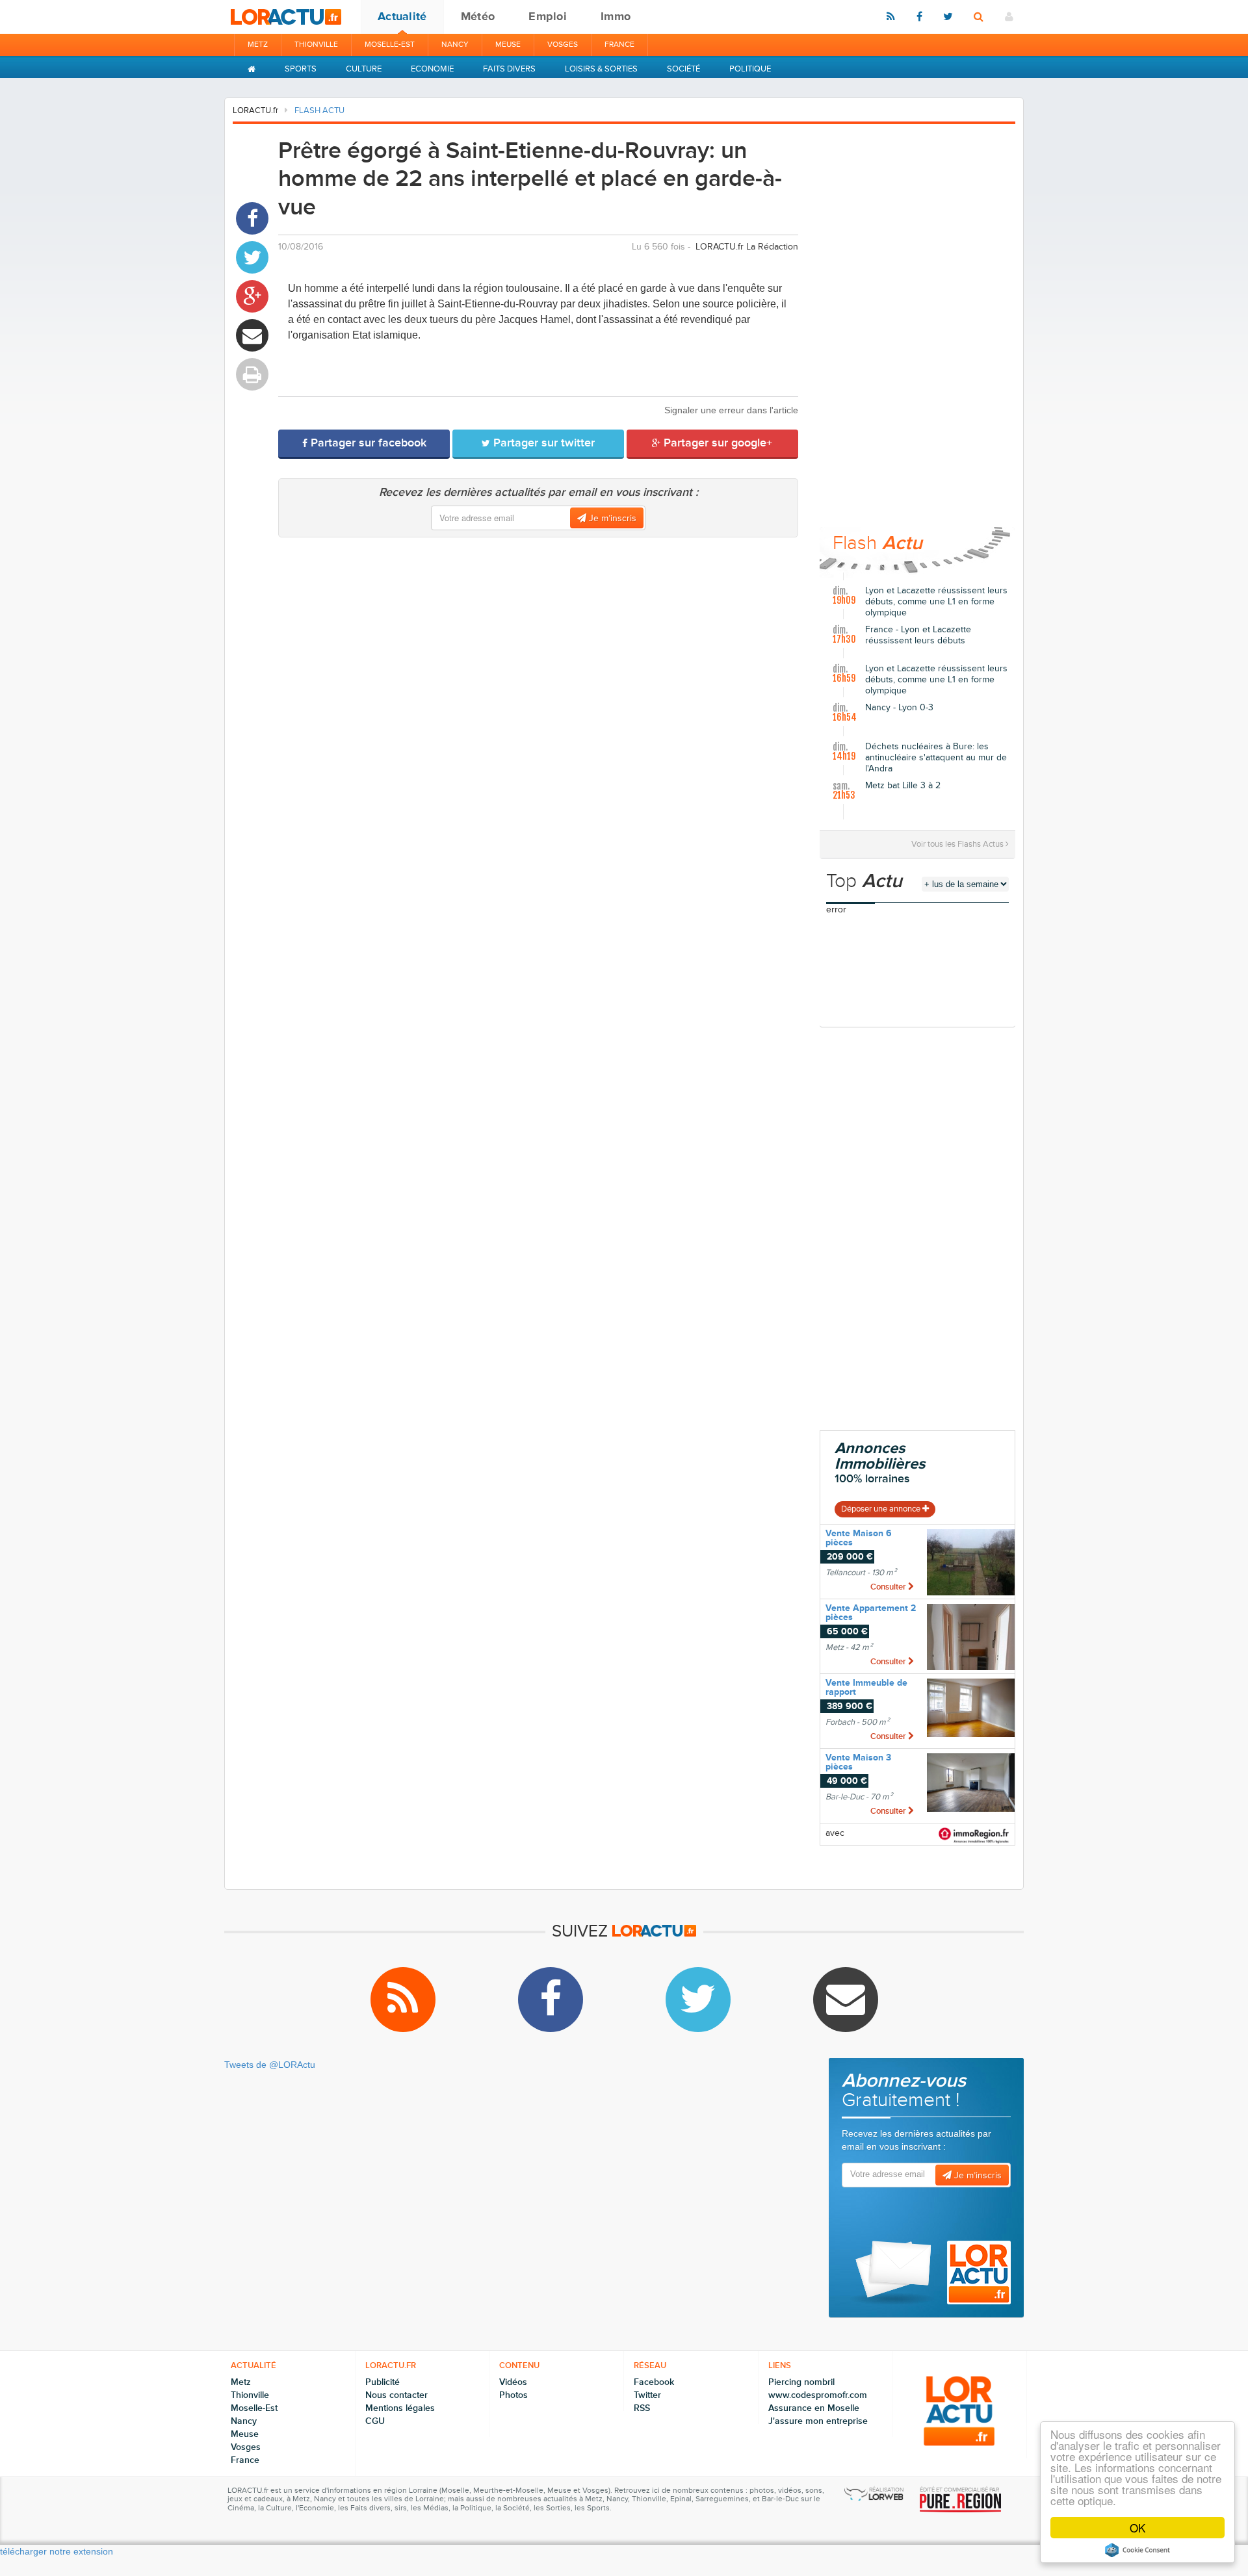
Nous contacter (396, 2395)
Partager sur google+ (716, 443)
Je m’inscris (611, 518)
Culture (364, 69)
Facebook (654, 2382)
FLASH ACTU (319, 110)
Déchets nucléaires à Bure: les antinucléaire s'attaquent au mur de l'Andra (936, 758)
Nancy (455, 45)
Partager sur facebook (367, 443)
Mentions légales (400, 2408)
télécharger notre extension (57, 2551)
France (619, 45)
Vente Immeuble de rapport (866, 1687)
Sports (301, 69)
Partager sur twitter (542, 443)
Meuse (508, 45)
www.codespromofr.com (818, 2395)
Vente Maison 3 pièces (858, 1762)
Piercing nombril (801, 2382)
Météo (478, 16)
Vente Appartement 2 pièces (871, 1613)
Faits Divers (509, 69)
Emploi (548, 16)
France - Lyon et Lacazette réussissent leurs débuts (918, 635)
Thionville (316, 45)
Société (683, 69)
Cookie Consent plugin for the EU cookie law (1137, 2550)
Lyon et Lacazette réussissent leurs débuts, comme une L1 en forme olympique (936, 602)
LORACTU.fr (255, 110)
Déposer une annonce (882, 1509)
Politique (750, 69)
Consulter (889, 1587)
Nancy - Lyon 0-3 (899, 708)
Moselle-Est (390, 45)
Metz (258, 45)
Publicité (383, 2382)
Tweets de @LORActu (270, 2065)
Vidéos (513, 2382)
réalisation (886, 2490)
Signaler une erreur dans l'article (731, 410)
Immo (616, 16)
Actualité (402, 16)
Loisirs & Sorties (601, 69)
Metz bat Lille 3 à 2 (903, 786)
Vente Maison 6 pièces (859, 1538)
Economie (432, 69)
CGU (375, 2421)
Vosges (563, 45)
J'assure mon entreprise (818, 2421)
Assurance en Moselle (814, 2408)
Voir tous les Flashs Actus (958, 844)
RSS (642, 2408)
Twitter (647, 2395)
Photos (513, 2395)
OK (1137, 2528)
